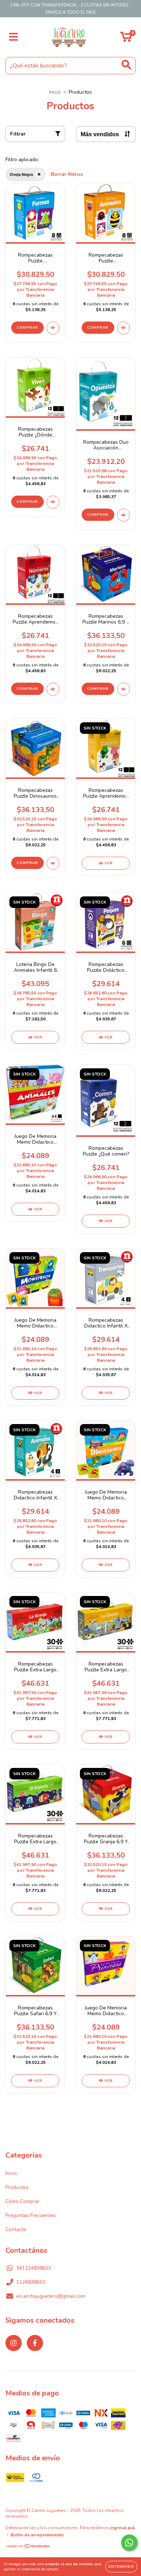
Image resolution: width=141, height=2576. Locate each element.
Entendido (121, 2567)
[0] (126, 39)
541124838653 (34, 2268)
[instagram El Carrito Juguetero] (14, 2343)
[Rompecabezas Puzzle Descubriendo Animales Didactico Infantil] (123, 328)
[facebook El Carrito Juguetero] (35, 2343)
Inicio (55, 92)
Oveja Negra (21, 174)
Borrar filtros (67, 174)
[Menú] (14, 37)
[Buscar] (126, 65)
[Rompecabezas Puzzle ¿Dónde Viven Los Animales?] (53, 502)
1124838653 (31, 2282)
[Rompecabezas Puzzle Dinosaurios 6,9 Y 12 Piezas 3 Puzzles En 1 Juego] (53, 863)
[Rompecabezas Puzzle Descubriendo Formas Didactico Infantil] (53, 328)
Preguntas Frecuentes (31, 2215)
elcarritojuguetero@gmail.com (51, 2296)
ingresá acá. (123, 2528)
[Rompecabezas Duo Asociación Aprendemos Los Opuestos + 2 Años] (123, 515)
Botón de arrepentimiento (37, 2535)
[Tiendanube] (28, 2547)
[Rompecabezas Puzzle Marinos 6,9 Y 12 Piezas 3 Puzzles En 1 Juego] (123, 689)
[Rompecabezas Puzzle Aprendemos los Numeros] (53, 689)
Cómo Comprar (22, 2201)
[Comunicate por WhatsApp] (129, 2543)
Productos (17, 2187)
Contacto (16, 2229)
